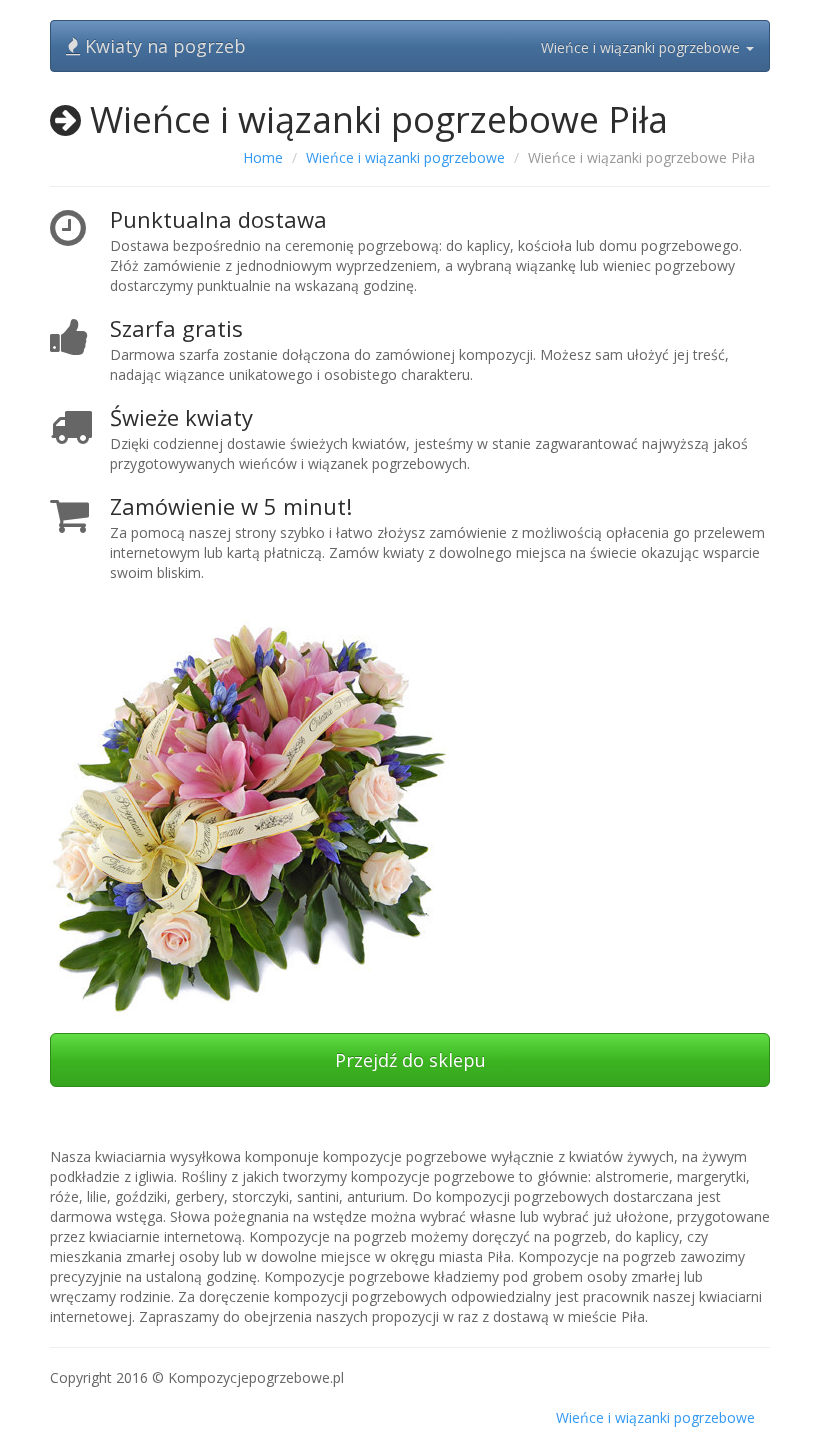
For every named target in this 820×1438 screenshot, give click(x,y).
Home (263, 157)
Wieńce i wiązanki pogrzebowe (405, 157)
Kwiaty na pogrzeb (163, 46)
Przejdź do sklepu (410, 1060)
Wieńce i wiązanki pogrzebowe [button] (642, 47)
